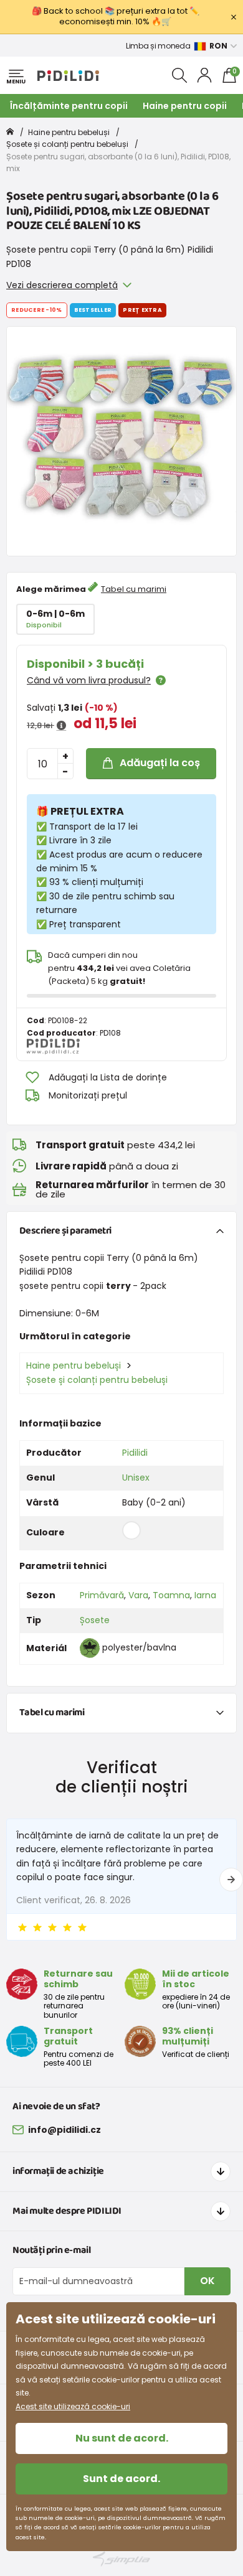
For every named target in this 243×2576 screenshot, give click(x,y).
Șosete (95, 1620)
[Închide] (234, 17)
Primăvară (102, 1595)
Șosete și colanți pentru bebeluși (67, 144)
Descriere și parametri (65, 1231)
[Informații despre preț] (61, 726)
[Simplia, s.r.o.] (121, 2559)
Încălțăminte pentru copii (69, 106)
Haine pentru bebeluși (69, 132)
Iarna (205, 1595)
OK (207, 2281)
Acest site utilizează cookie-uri (73, 2406)
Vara (138, 1595)
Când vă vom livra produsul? (89, 680)
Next (231, 1880)
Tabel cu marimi (134, 589)
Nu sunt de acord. (122, 2438)
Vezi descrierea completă (62, 285)
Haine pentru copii (185, 106)
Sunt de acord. (121, 2479)
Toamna (171, 1595)
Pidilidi (135, 1453)
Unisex (136, 1478)
